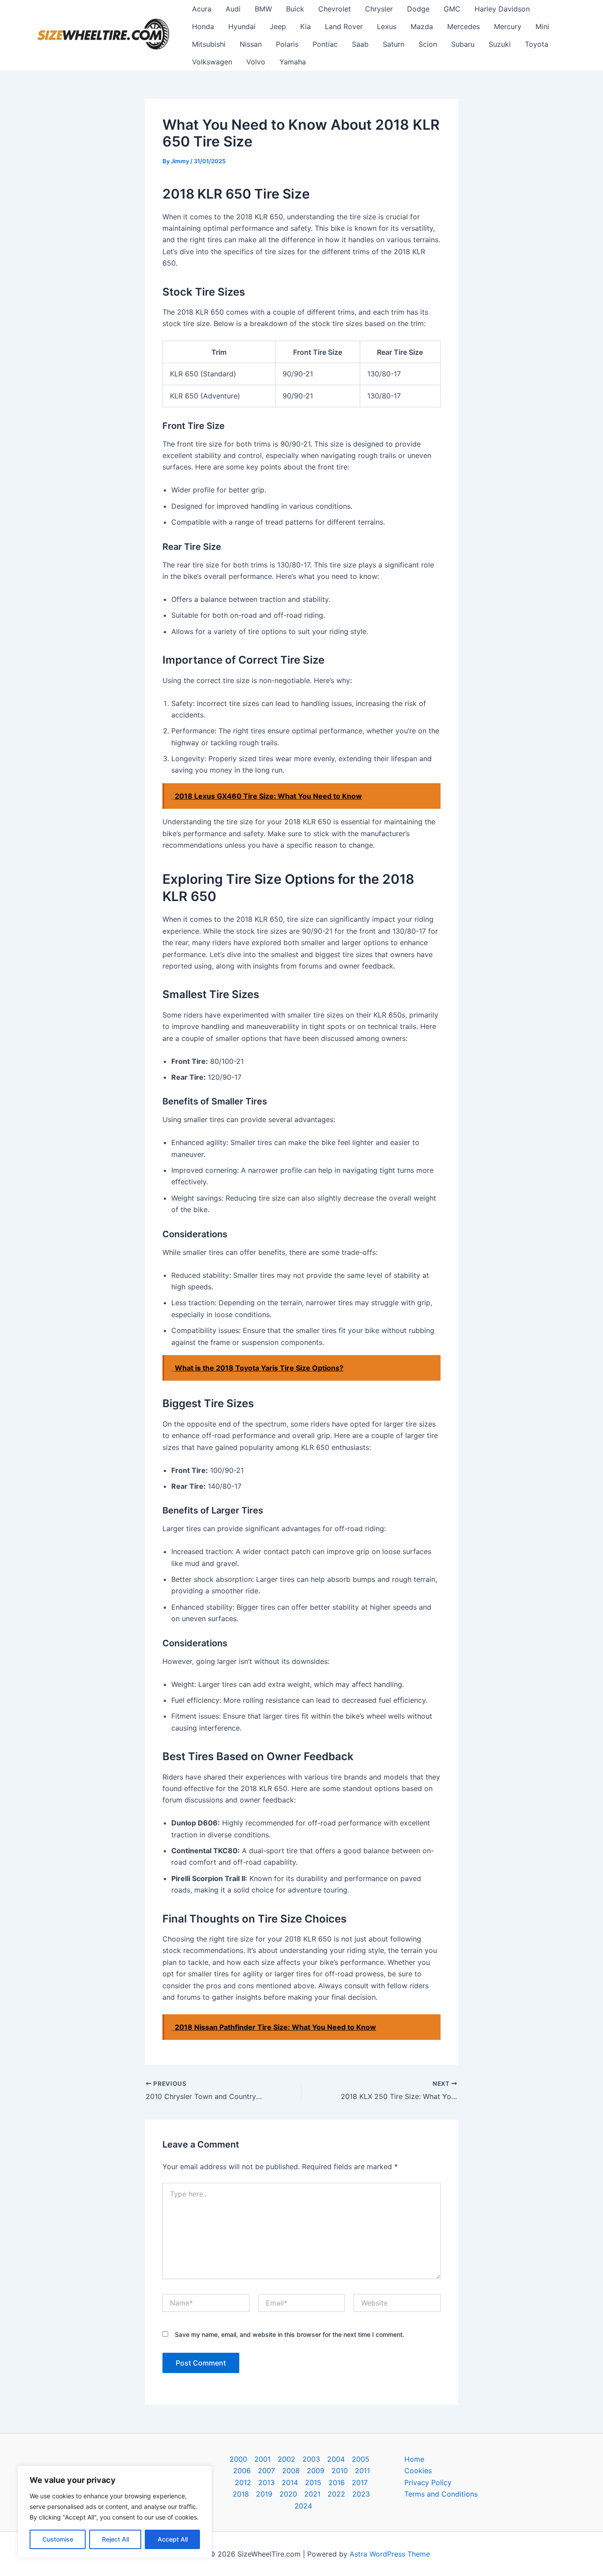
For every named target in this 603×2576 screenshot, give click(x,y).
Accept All (173, 2539)
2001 (262, 2459)
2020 (288, 2494)
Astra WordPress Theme (390, 2554)
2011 (362, 2471)
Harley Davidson (502, 9)
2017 (360, 2482)
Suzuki (500, 44)
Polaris (287, 44)
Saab (360, 44)
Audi (233, 9)
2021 (312, 2494)
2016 (337, 2482)
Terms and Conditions (441, 2494)
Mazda (422, 26)
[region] (115, 2512)
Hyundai (242, 26)
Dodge (418, 9)
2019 (264, 2494)
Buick (295, 9)
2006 (242, 2471)
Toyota (537, 44)
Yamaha (293, 62)
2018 (241, 2494)
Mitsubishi (209, 44)
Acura (202, 9)
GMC (452, 9)
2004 (336, 2459)
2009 (316, 2471)
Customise (58, 2539)
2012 (243, 2482)
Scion (428, 44)
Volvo (256, 62)
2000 (238, 2459)
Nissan (251, 44)
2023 (361, 2494)
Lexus (387, 26)
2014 (290, 2482)
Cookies (418, 2471)
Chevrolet (335, 9)
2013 (266, 2482)
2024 (303, 2506)
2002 (286, 2459)
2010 (340, 2471)
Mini (542, 26)
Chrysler (379, 9)
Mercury (508, 26)
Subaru (463, 44)
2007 (266, 2471)
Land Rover (344, 26)
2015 (313, 2482)
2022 (336, 2494)
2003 (311, 2459)
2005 (361, 2459)
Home (414, 2459)
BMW (263, 9)
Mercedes (464, 26)
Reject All (115, 2539)
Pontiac (325, 44)
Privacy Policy (428, 2482)
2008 (291, 2471)
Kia (305, 26)
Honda (203, 26)
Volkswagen (212, 62)
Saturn (394, 44)
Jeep (278, 26)
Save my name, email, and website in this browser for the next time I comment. (290, 2334)
